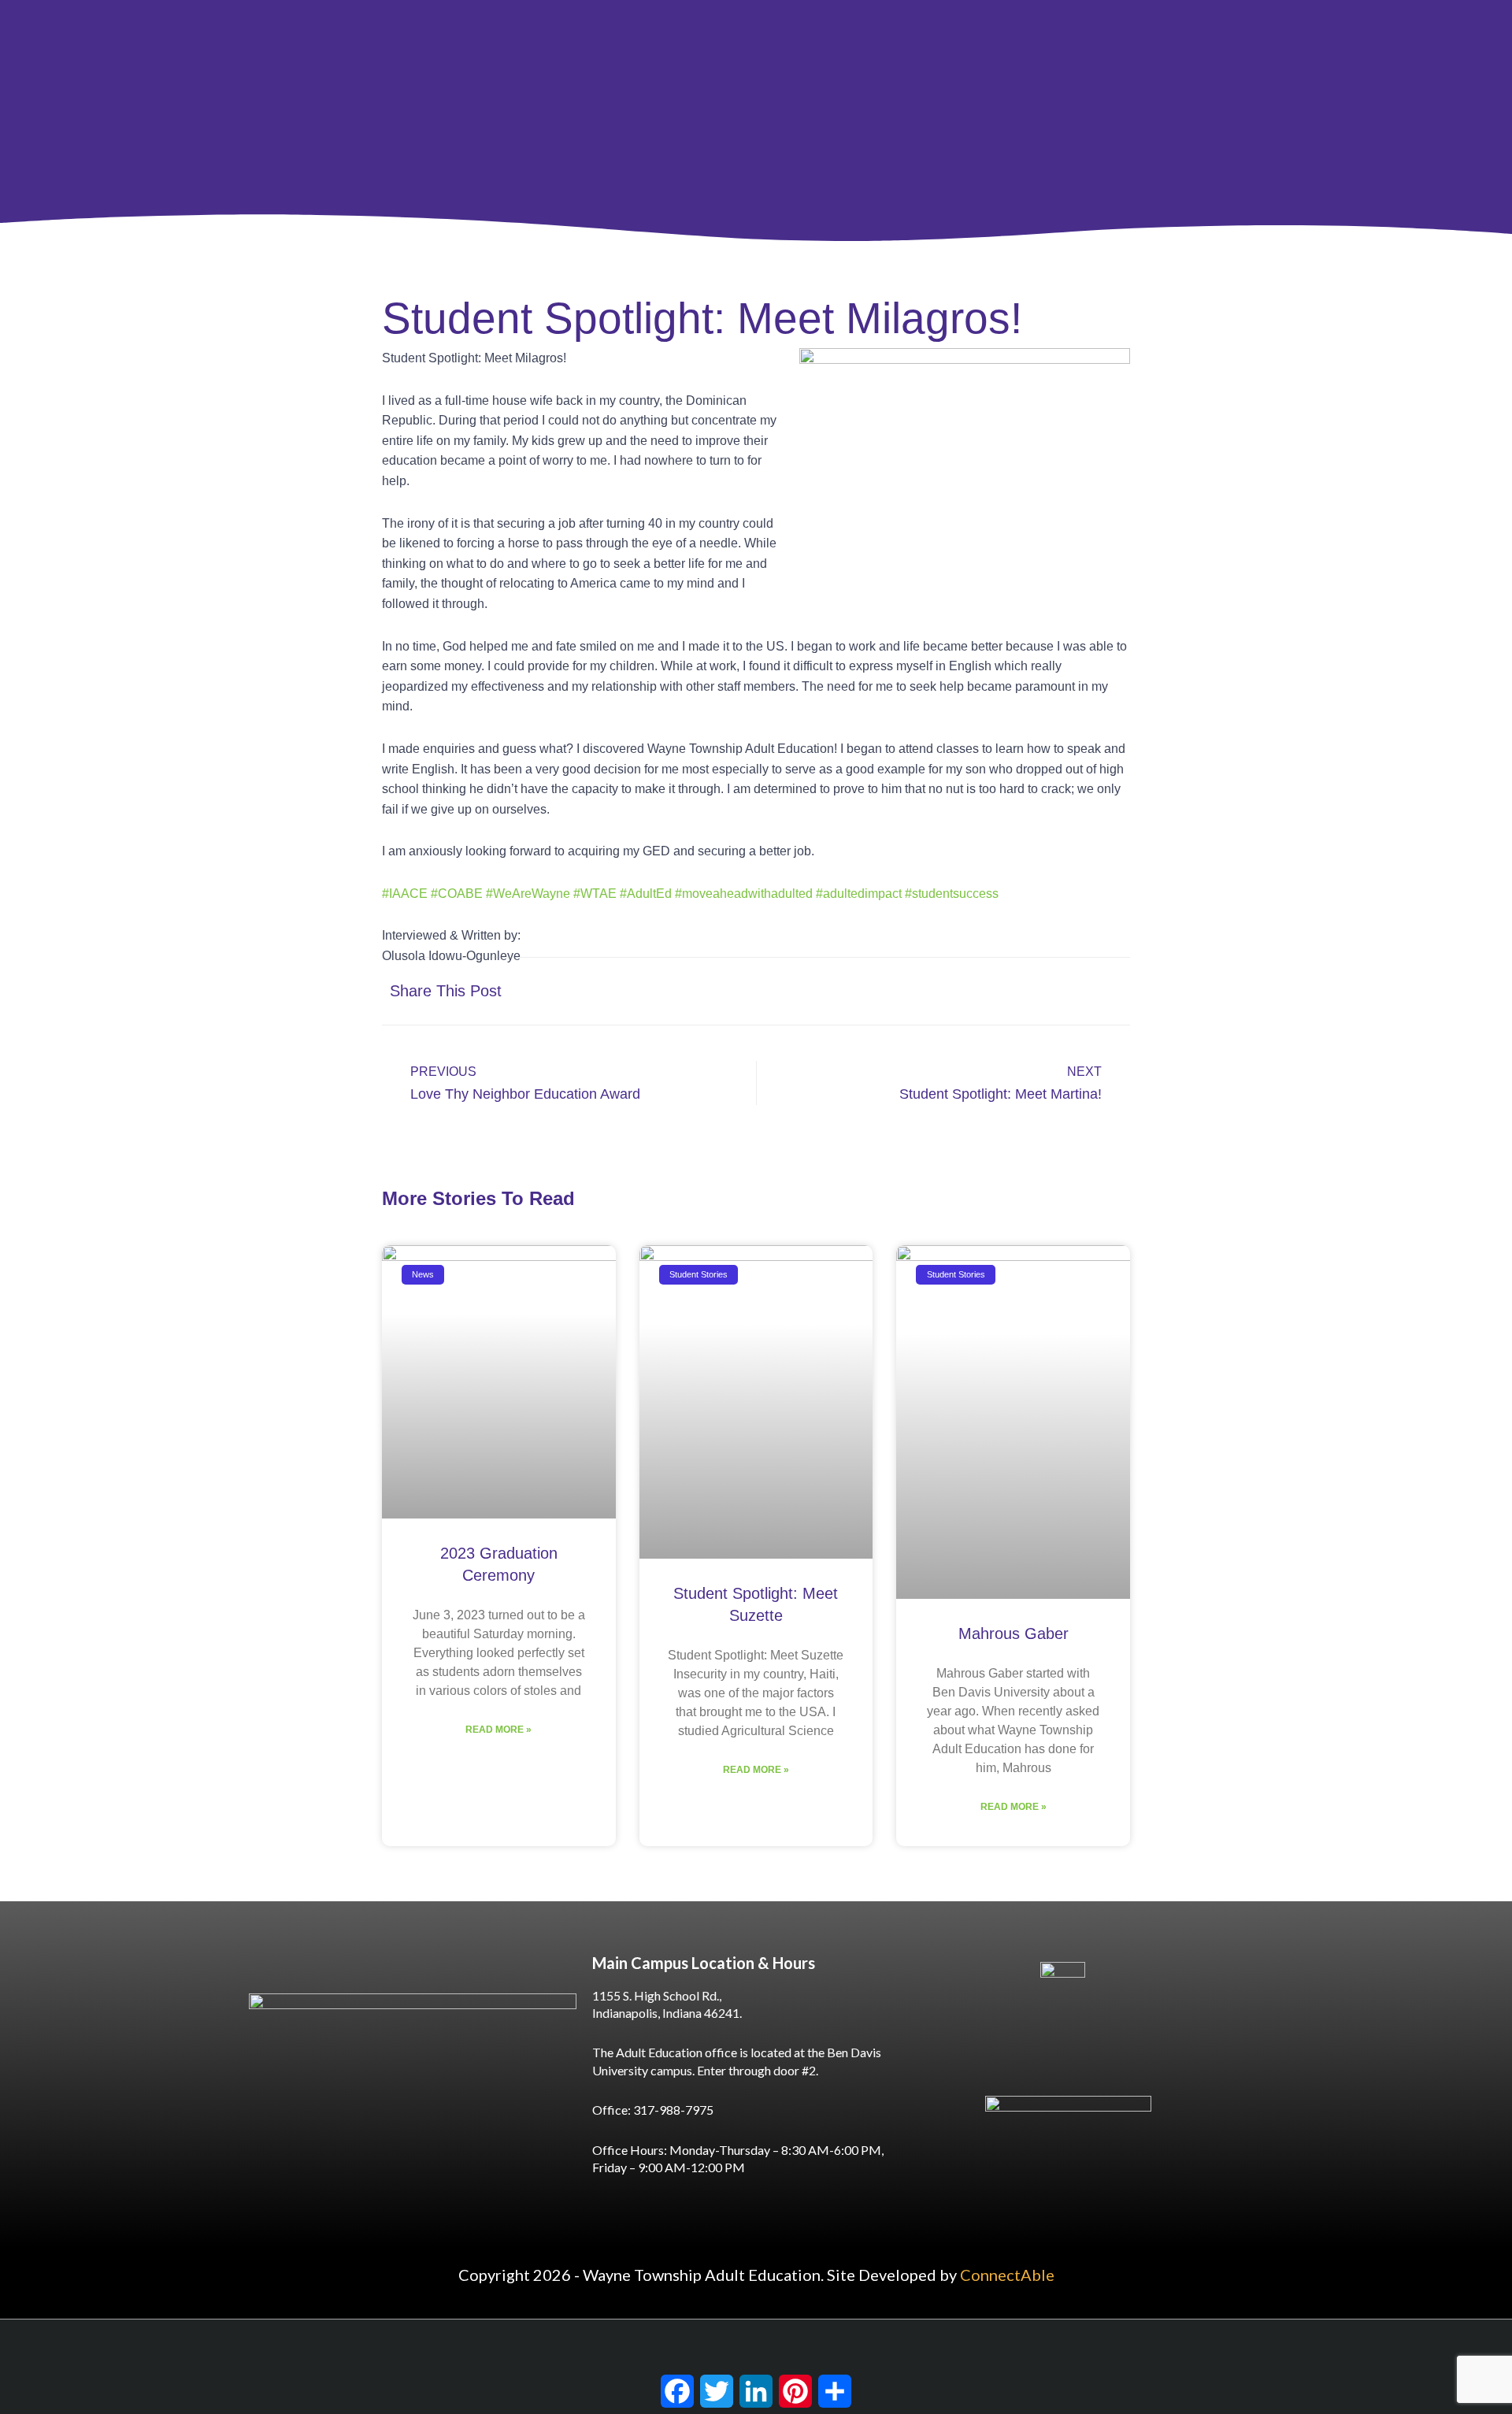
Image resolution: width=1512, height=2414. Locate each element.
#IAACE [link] (405, 894)
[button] (959, 991)
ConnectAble (1007, 2275)
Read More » (498, 1730)
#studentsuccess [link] (952, 894)
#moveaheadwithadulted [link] (744, 894)
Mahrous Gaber (1014, 1633)
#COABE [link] (457, 894)
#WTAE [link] (595, 894)
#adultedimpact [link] (859, 894)
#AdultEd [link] (646, 894)
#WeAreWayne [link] (528, 894)
